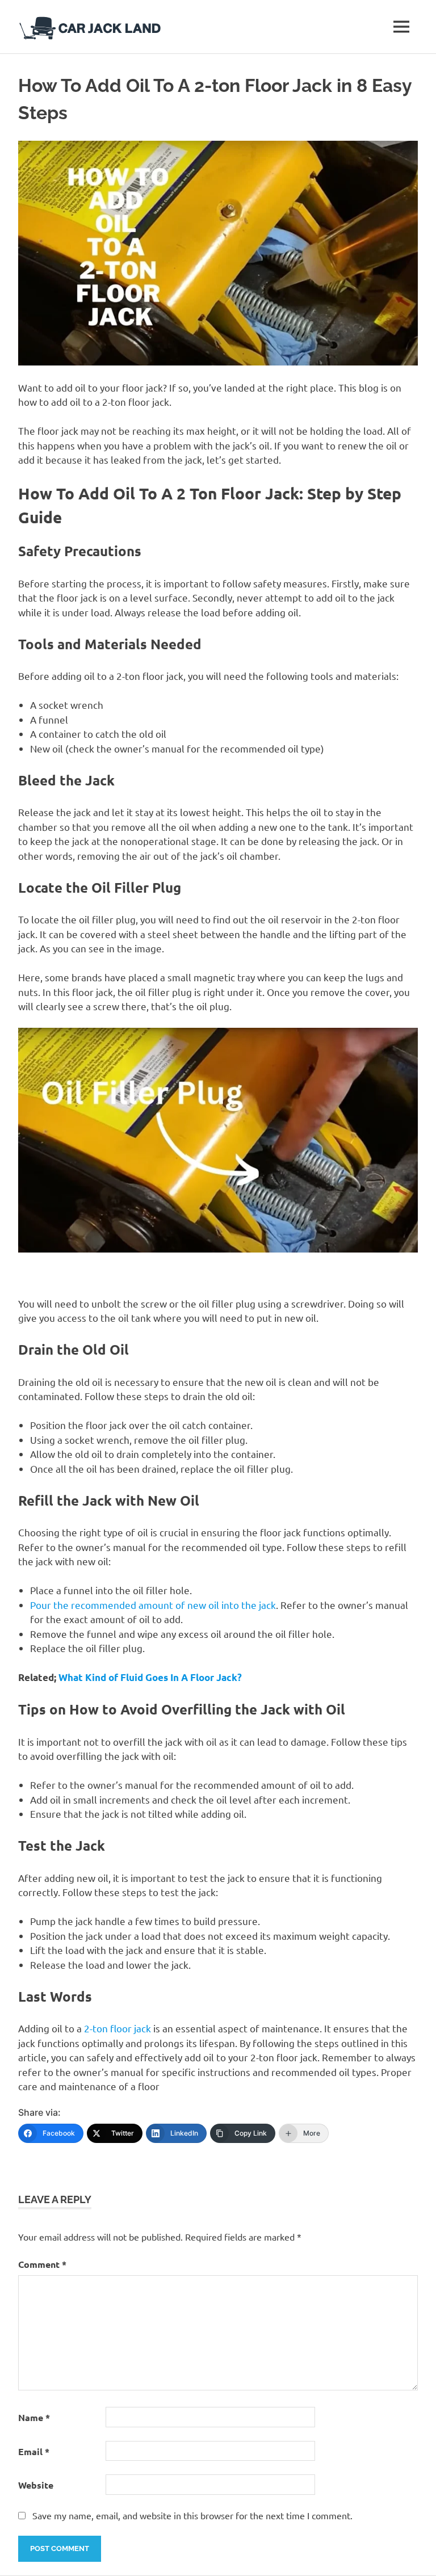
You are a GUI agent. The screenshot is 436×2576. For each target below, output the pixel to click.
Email (34, 2451)
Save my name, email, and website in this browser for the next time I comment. (192, 2515)
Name (34, 2417)
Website (36, 2485)
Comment (42, 2264)
